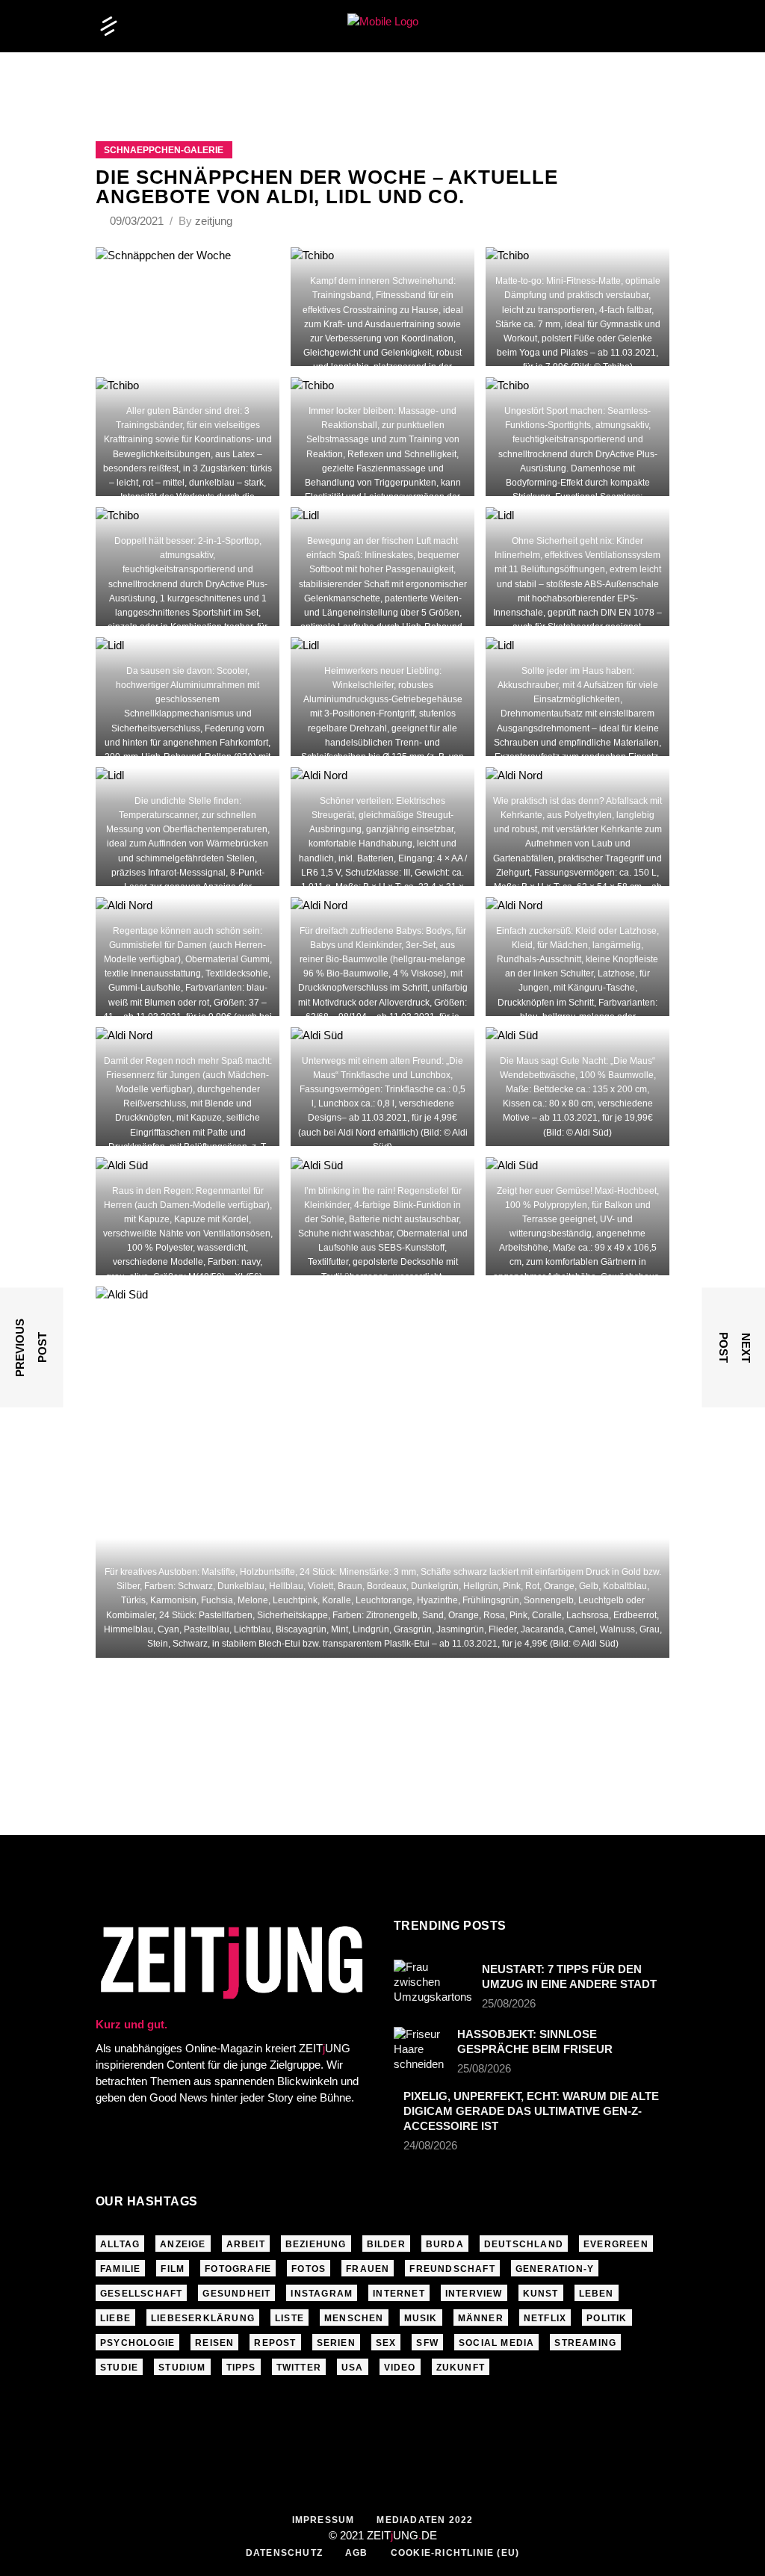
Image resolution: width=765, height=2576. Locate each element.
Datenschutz (284, 2553)
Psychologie (137, 2343)
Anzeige (183, 2244)
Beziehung (316, 2244)
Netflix (545, 2318)
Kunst (541, 2294)
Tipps (241, 2368)
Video (400, 2368)
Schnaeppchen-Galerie (164, 150)
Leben (597, 2294)
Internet (399, 2294)
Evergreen (616, 2244)
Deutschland (524, 2244)
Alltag (120, 2244)
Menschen (354, 2318)
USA (353, 2368)
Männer (481, 2318)
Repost (275, 2343)
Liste (289, 2318)
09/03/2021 (138, 221)
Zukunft (461, 2368)
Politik (607, 2318)
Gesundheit (236, 2294)
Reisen (214, 2343)
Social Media (496, 2343)
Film (173, 2269)
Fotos (309, 2269)
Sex (386, 2343)
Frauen (368, 2269)
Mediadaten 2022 (425, 2520)
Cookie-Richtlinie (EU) (455, 2553)
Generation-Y (555, 2269)
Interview (474, 2294)
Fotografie (238, 2269)
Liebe (115, 2318)
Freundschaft (452, 2269)
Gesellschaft (141, 2294)
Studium (182, 2368)
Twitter (299, 2368)
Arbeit (246, 2244)
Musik (421, 2318)
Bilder (386, 2244)
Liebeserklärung (203, 2318)
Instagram (322, 2294)
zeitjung (214, 221)
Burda (445, 2244)
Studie (119, 2368)
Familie (120, 2269)
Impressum (323, 2520)
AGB (357, 2553)
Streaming (585, 2343)
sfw (427, 2343)
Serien (336, 2343)
